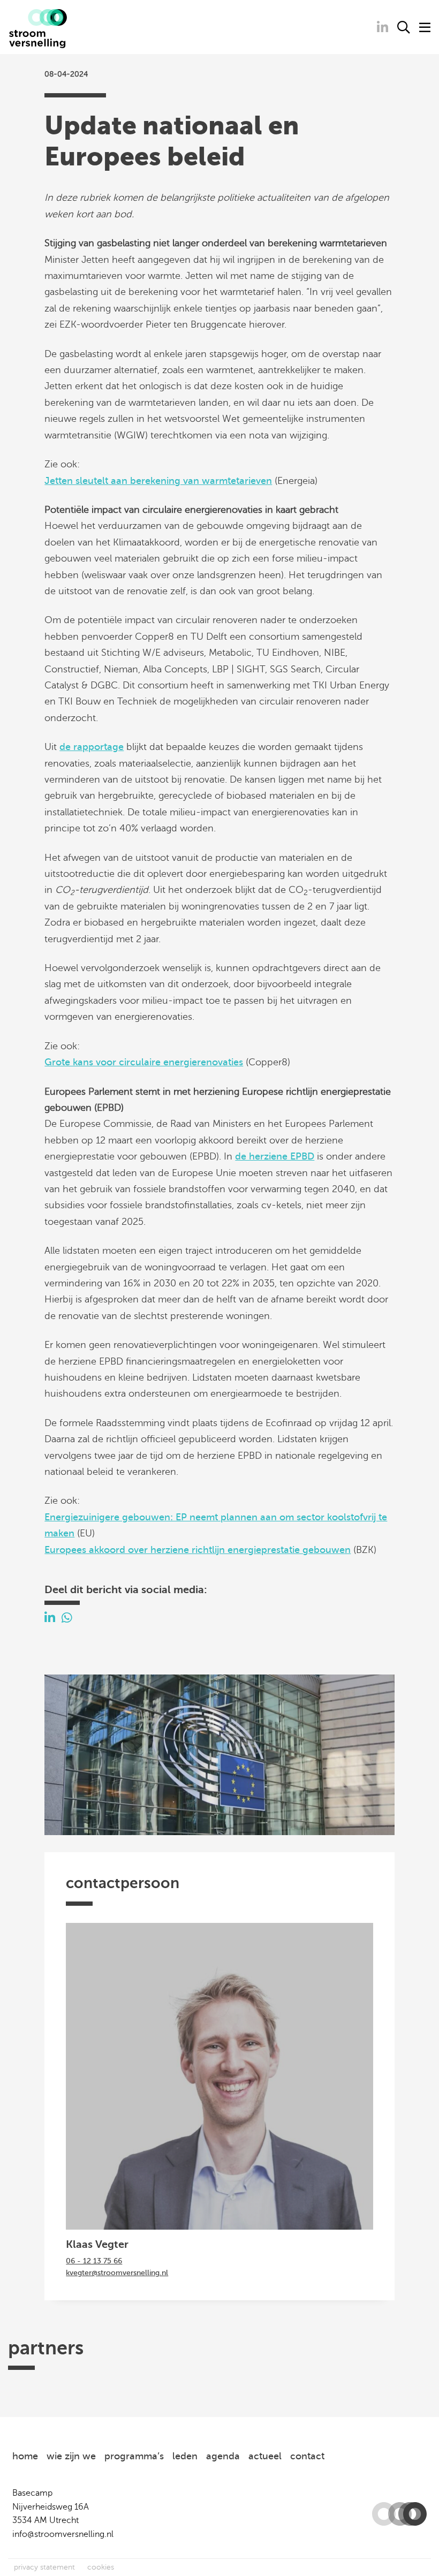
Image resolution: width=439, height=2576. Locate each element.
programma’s (134, 2456)
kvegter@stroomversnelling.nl (117, 2273)
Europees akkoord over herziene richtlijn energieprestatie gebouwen (198, 1550)
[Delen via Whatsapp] (67, 1618)
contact (307, 2456)
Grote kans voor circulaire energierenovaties (144, 1062)
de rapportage (92, 747)
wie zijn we (71, 2456)
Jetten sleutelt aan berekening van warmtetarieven (158, 481)
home (25, 2456)
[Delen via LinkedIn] (50, 1618)
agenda (223, 2456)
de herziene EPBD (275, 1156)
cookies (101, 2567)
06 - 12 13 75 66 (94, 2261)
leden (185, 2456)
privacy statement (44, 2567)
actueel (265, 2456)
